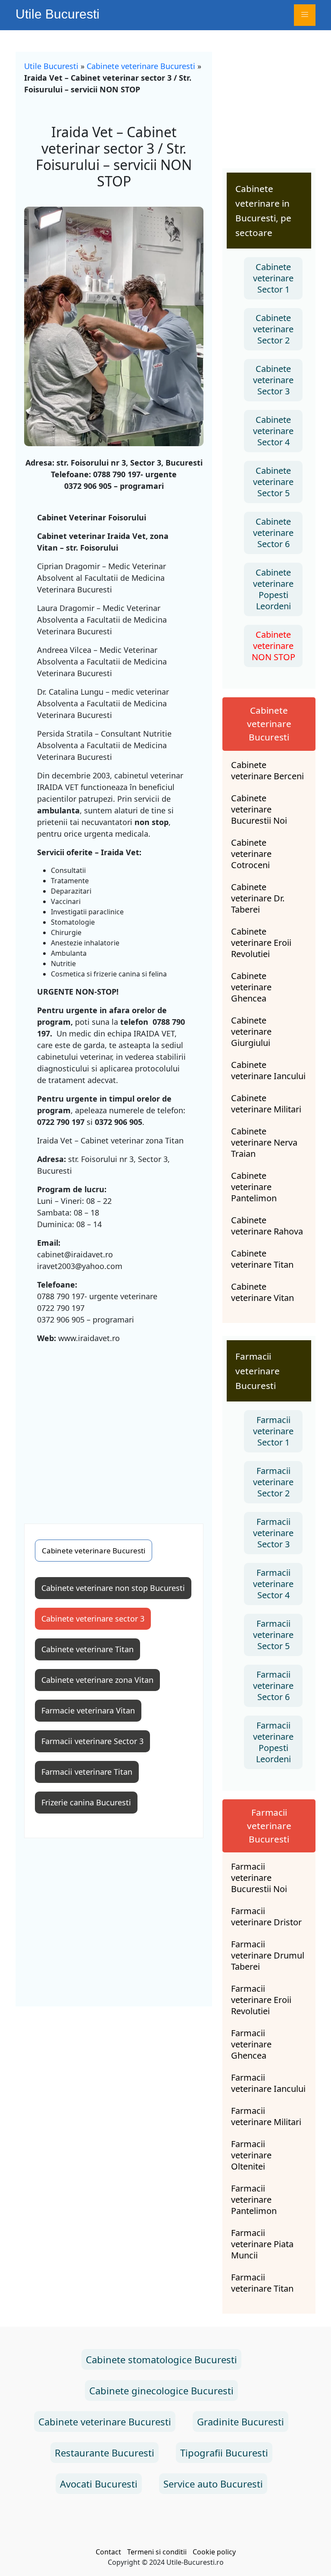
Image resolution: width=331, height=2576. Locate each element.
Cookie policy (214, 2552)
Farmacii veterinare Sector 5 (273, 1635)
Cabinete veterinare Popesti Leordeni (273, 589)
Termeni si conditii (157, 2552)
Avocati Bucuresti (99, 2484)
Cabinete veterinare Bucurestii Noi (259, 809)
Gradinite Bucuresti (240, 2422)
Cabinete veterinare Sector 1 (273, 278)
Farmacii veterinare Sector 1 (273, 1431)
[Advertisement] (114, 1433)
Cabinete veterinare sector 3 (93, 1619)
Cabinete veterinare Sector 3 (273, 380)
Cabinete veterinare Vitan (262, 1292)
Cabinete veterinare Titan (87, 1649)
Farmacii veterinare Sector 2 (273, 1482)
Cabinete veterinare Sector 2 (273, 329)
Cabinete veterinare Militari (266, 1104)
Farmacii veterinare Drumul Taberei (268, 1956)
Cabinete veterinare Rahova (267, 1226)
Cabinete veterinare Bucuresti (141, 66)
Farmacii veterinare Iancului (268, 2083)
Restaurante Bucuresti (105, 2453)
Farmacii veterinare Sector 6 (273, 1686)
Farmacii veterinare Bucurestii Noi (259, 1878)
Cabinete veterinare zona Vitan (97, 1680)
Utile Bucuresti (58, 14)
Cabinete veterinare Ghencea (251, 987)
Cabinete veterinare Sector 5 (273, 482)
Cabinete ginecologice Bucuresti (161, 2390)
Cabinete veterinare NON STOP (273, 646)
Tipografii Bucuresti (224, 2453)
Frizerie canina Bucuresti (86, 1802)
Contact (108, 2552)
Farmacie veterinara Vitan (88, 1710)
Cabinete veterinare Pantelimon (254, 1187)
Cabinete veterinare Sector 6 (273, 533)
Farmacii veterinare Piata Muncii (262, 2244)
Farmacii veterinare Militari (266, 2116)
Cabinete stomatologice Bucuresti (161, 2359)
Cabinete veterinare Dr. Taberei (258, 898)
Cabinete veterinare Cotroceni (251, 854)
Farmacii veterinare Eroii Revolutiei (261, 2000)
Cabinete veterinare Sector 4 (273, 431)
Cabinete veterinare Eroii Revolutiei (261, 943)
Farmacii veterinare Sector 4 (273, 1584)
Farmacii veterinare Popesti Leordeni (273, 1742)
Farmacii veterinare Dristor (266, 1917)
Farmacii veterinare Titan (87, 1772)
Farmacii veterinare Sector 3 (92, 1741)
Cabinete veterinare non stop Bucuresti (113, 1588)
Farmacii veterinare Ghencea (251, 2044)
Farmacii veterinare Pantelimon (254, 2200)
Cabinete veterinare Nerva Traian (264, 1143)
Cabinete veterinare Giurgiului (251, 1032)
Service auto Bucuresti (213, 2484)
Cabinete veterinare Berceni (267, 771)
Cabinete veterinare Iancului (268, 1071)
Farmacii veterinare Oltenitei (251, 2155)
